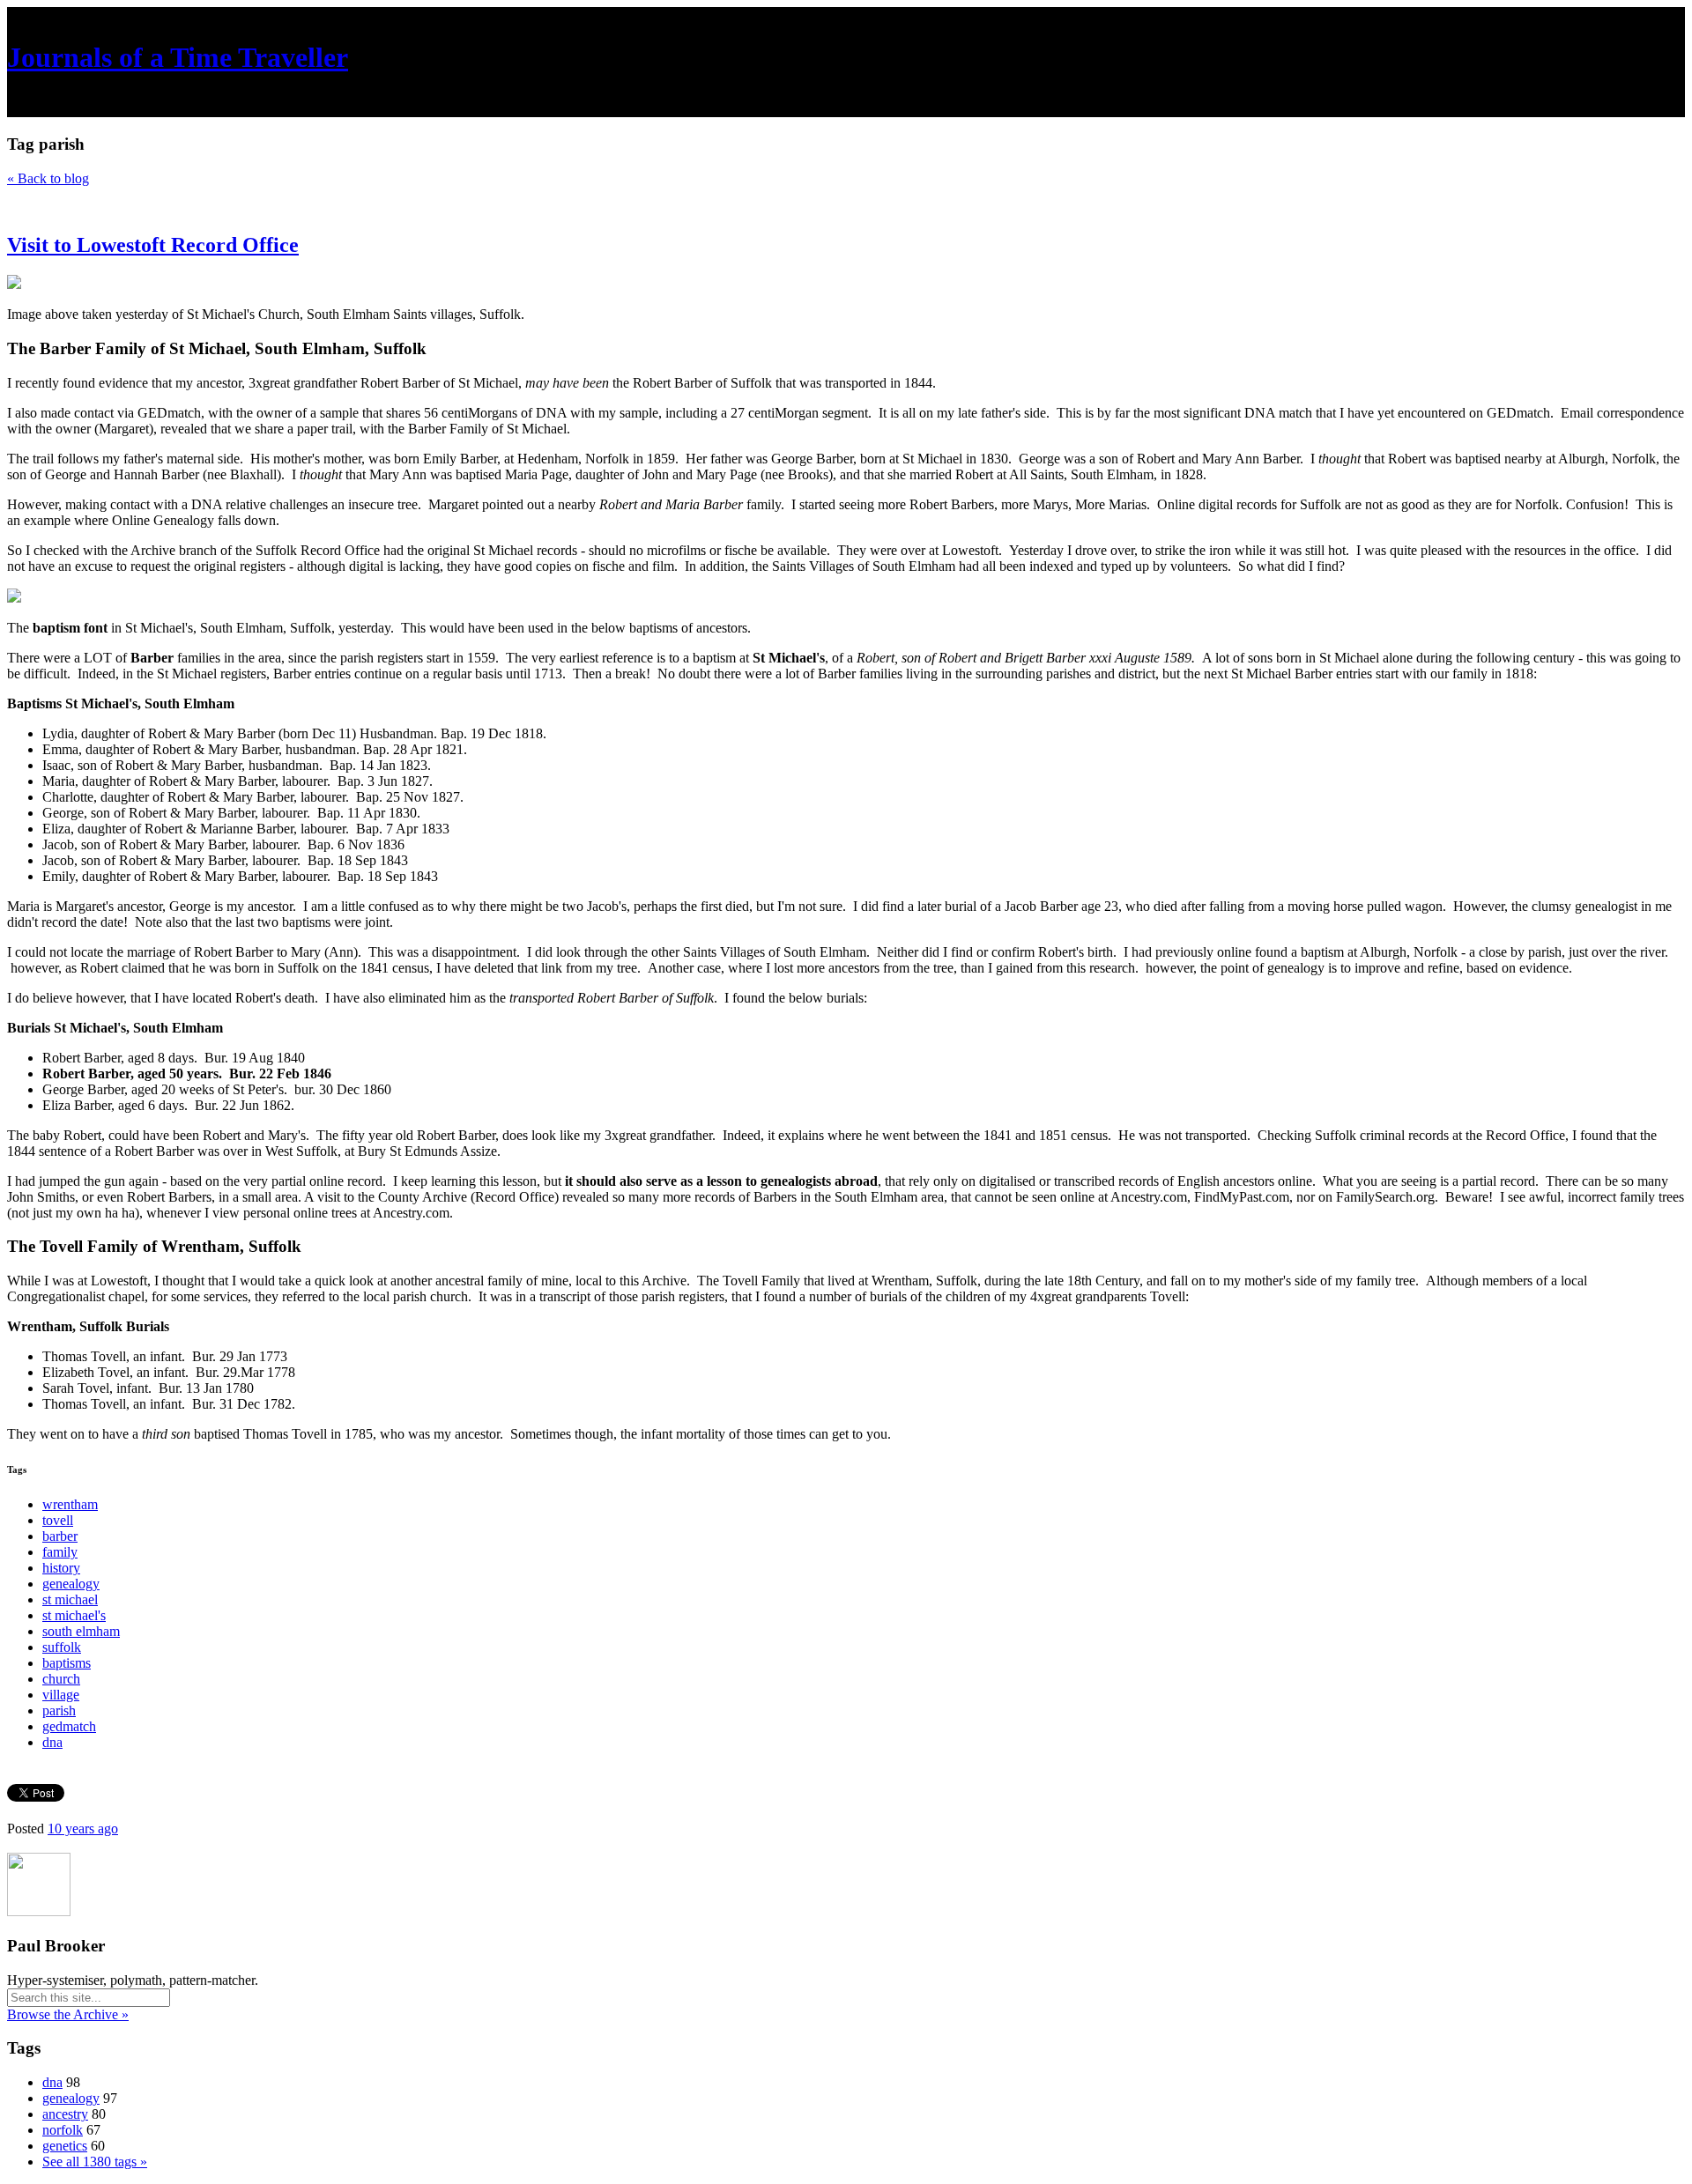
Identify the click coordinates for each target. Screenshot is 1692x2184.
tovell (58, 1520)
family (60, 1552)
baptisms (67, 1663)
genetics (65, 2146)
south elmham (81, 1631)
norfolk (63, 2130)
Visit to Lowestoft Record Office (153, 245)
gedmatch (69, 1726)
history (61, 1568)
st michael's (74, 1615)
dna (52, 1742)
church (61, 1679)
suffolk (62, 1647)
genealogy (71, 1584)
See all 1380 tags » (95, 2162)
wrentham (70, 1504)
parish (59, 1710)
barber (60, 1536)
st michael (70, 1599)
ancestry (65, 2114)
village (61, 1695)
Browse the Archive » (68, 2014)
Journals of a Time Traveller (178, 57)
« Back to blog (48, 178)
